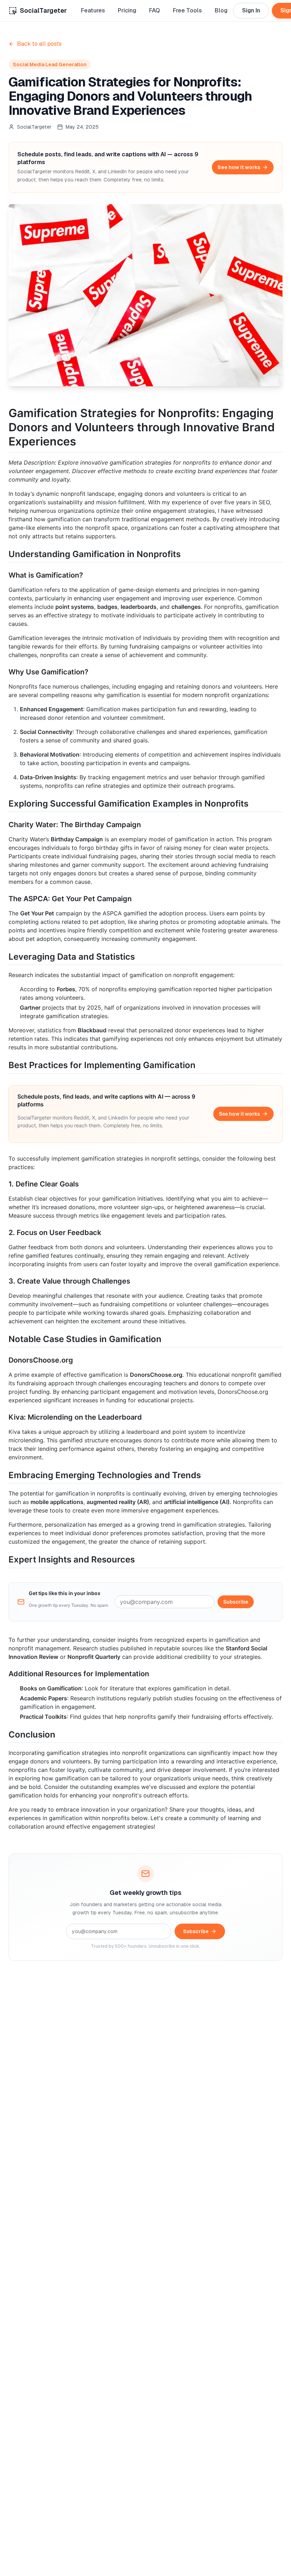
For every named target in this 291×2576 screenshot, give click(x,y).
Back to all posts (39, 44)
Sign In (251, 10)
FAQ (155, 10)
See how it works (239, 167)
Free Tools (187, 10)
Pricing (127, 10)
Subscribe (236, 1602)
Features (93, 10)
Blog (221, 10)
